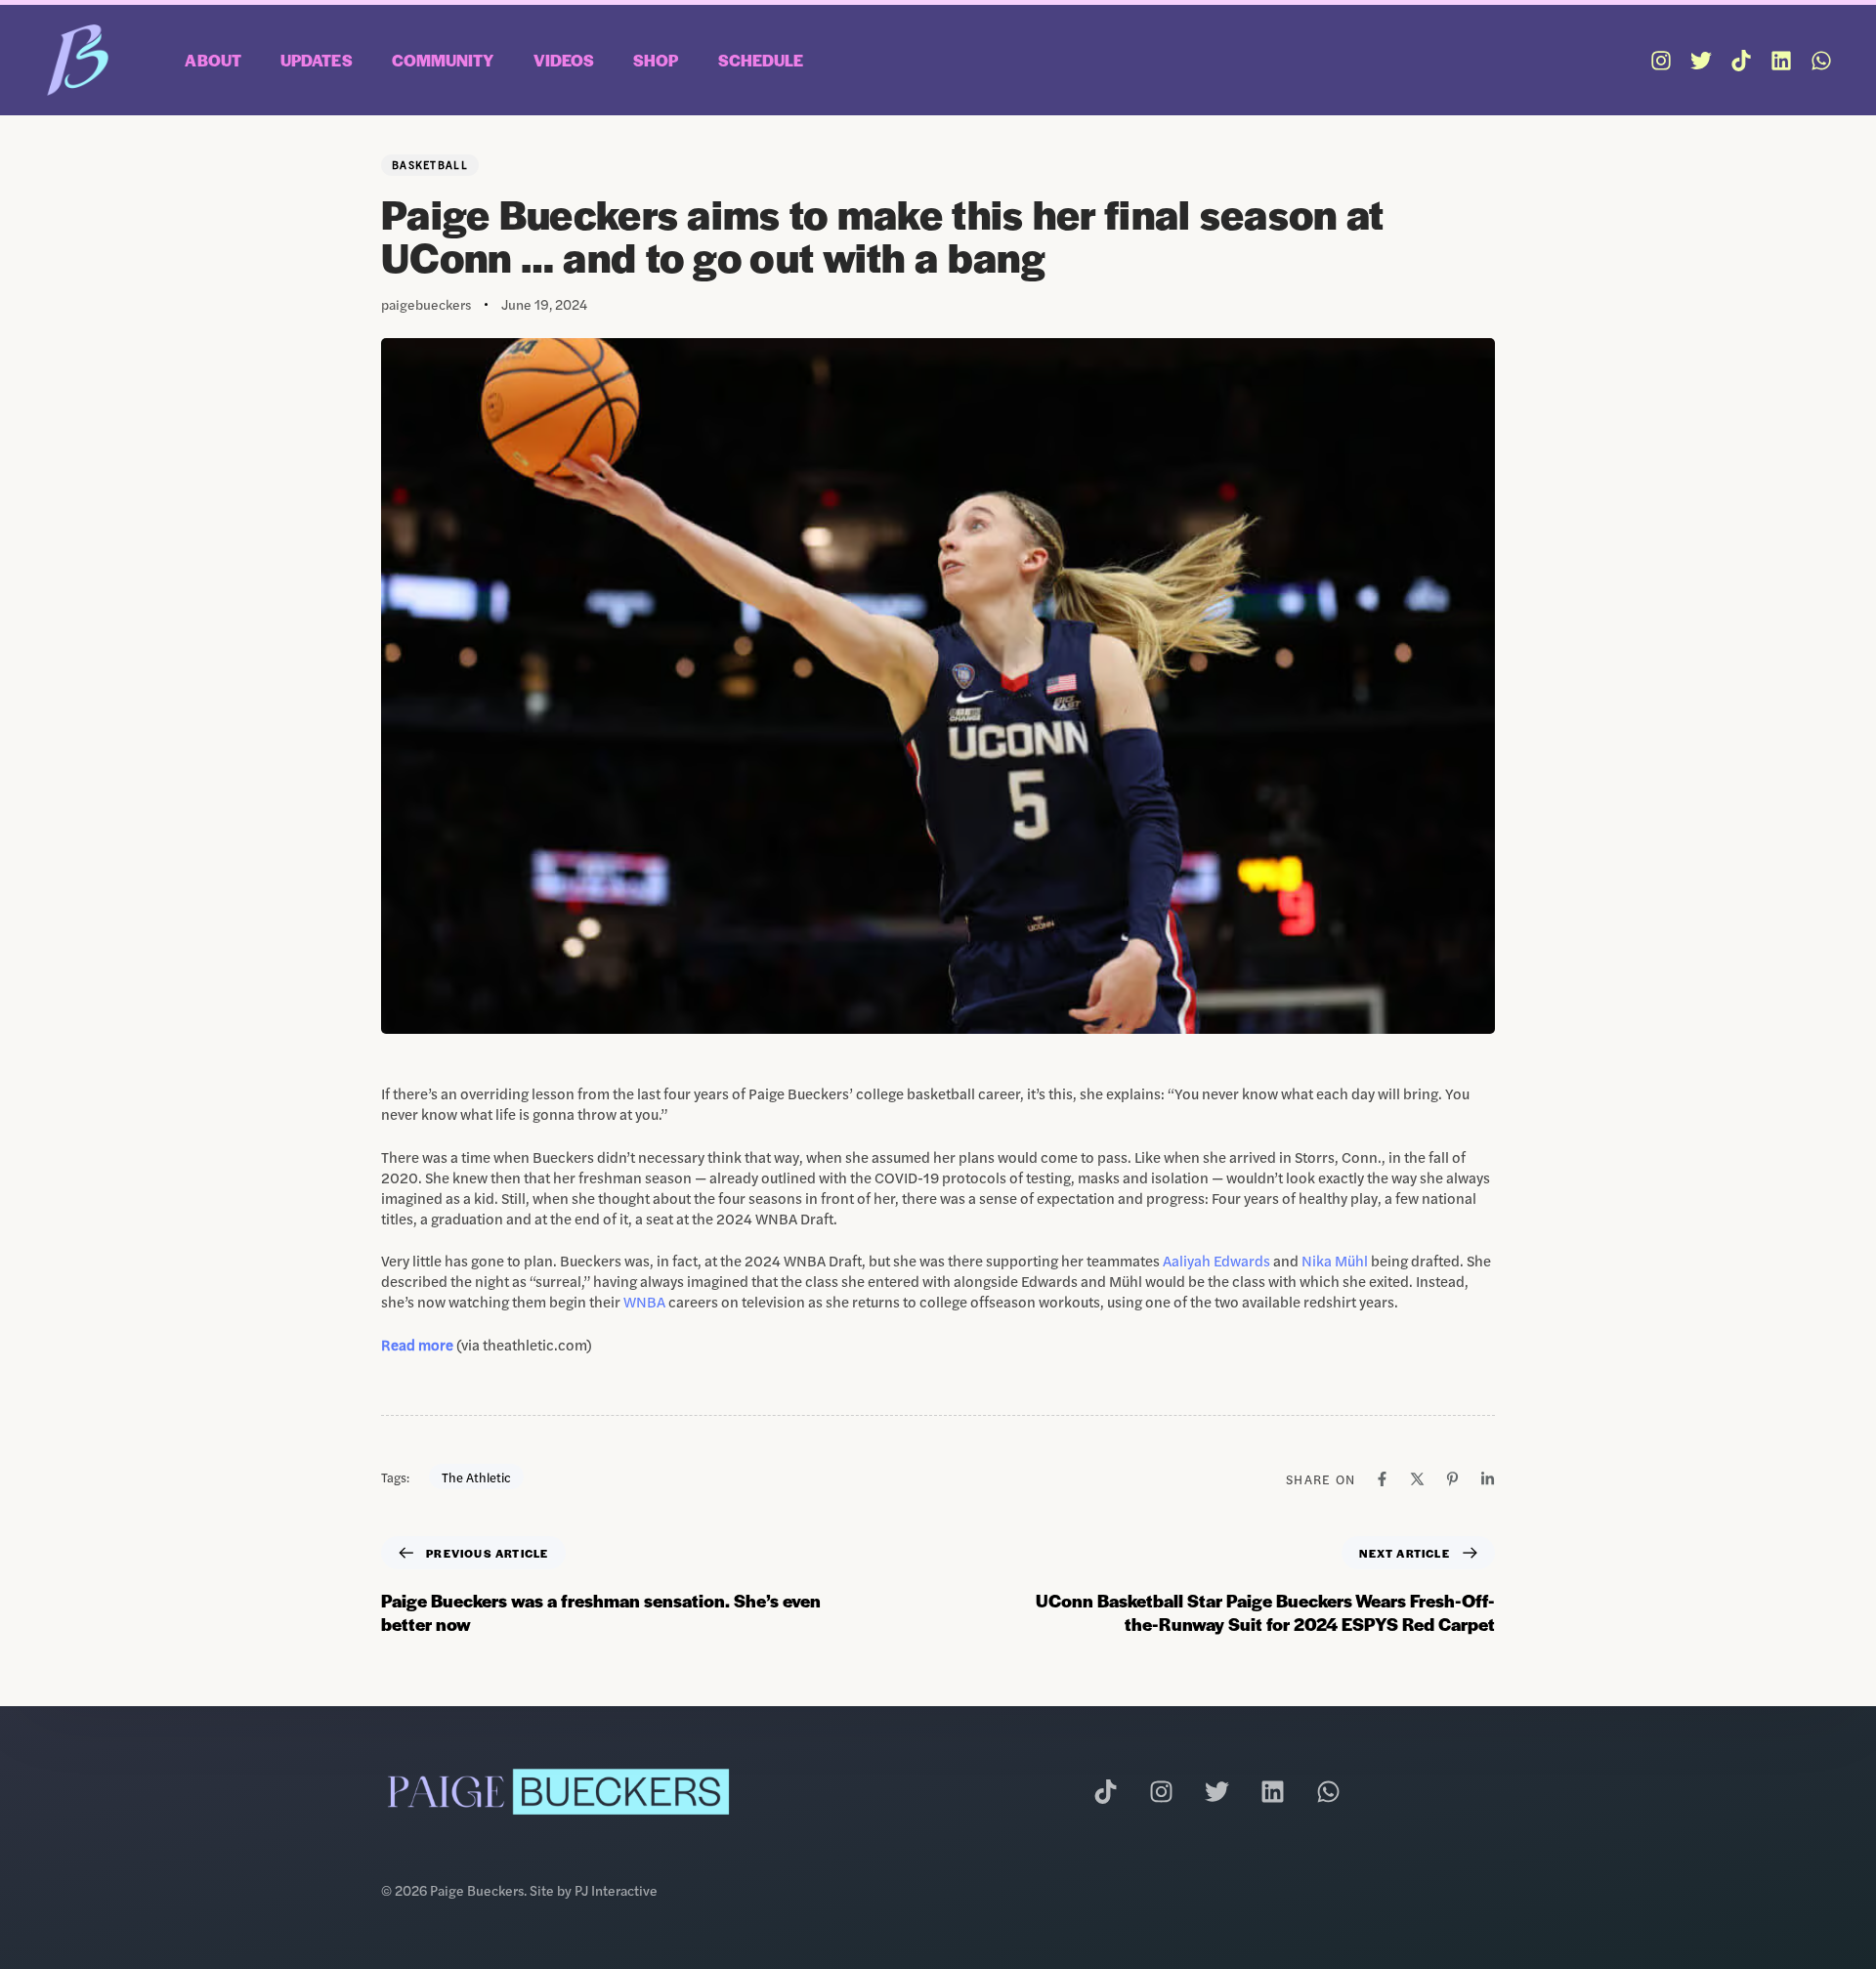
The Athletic (476, 1477)
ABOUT (213, 60)
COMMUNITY (443, 60)
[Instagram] (1661, 61)
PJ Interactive (616, 1890)
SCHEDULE (761, 60)
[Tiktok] (1741, 61)
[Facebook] (1382, 1479)
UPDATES (317, 60)
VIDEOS (564, 60)
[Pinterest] (1452, 1479)
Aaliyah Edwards (1216, 1260)
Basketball (430, 165)
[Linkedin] (1781, 61)
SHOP (656, 60)
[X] (1417, 1479)
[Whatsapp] (1821, 61)
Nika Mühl (1335, 1260)
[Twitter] (1701, 61)
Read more (419, 1344)
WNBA (644, 1301)
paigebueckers (426, 304)
